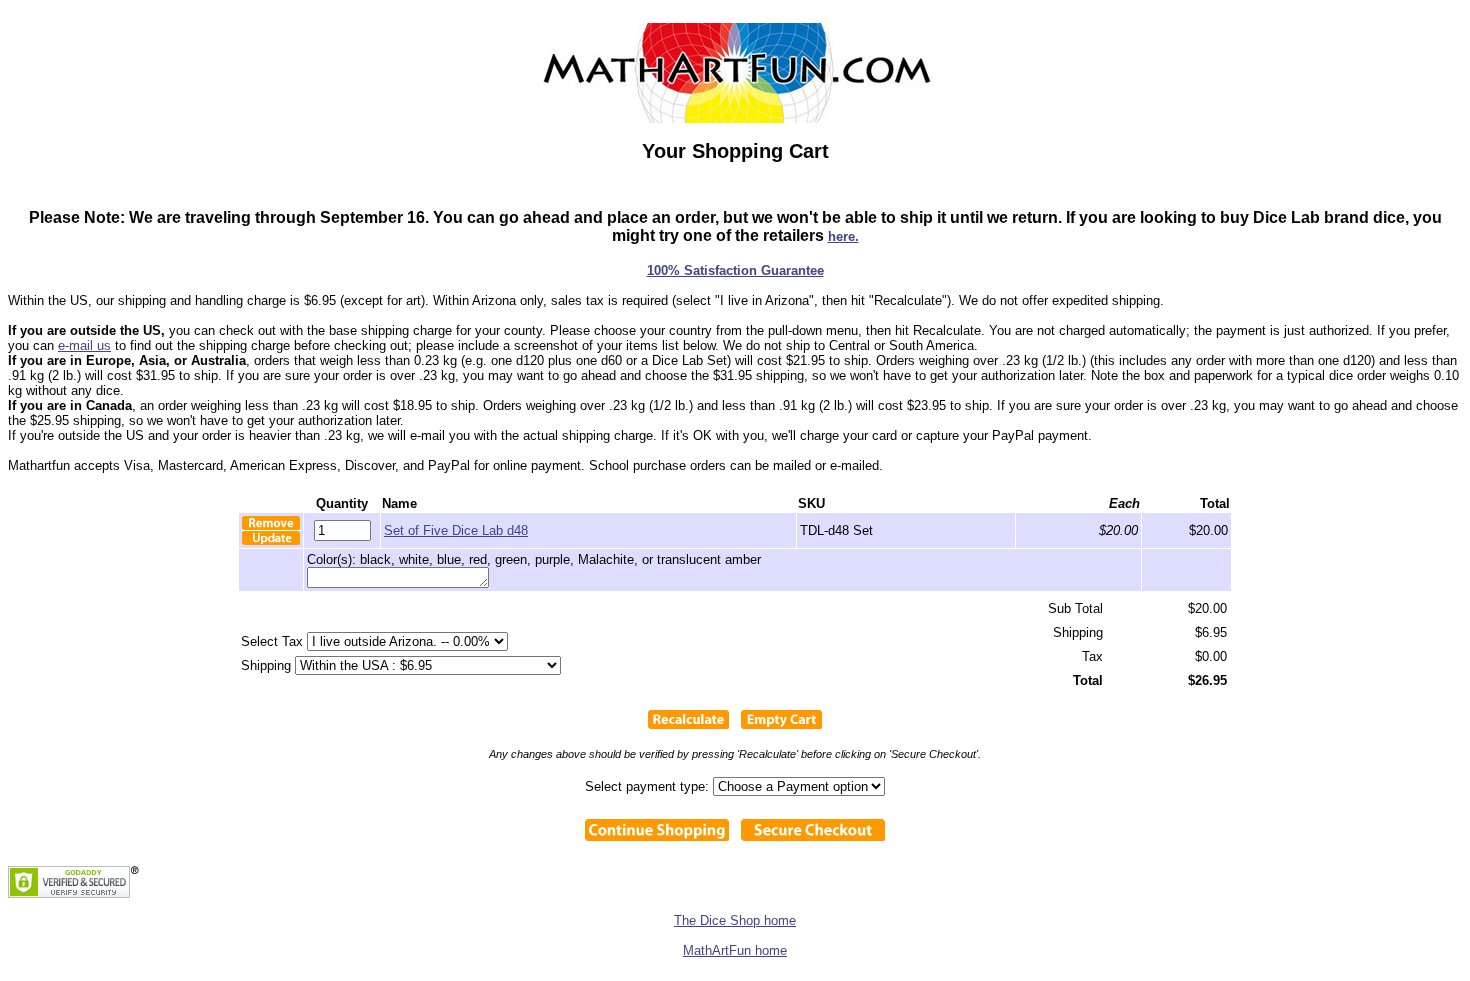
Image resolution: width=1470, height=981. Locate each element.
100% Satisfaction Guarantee (735, 270)
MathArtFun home (735, 950)
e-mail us (84, 345)
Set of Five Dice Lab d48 (456, 530)
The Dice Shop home (735, 920)
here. (843, 236)
